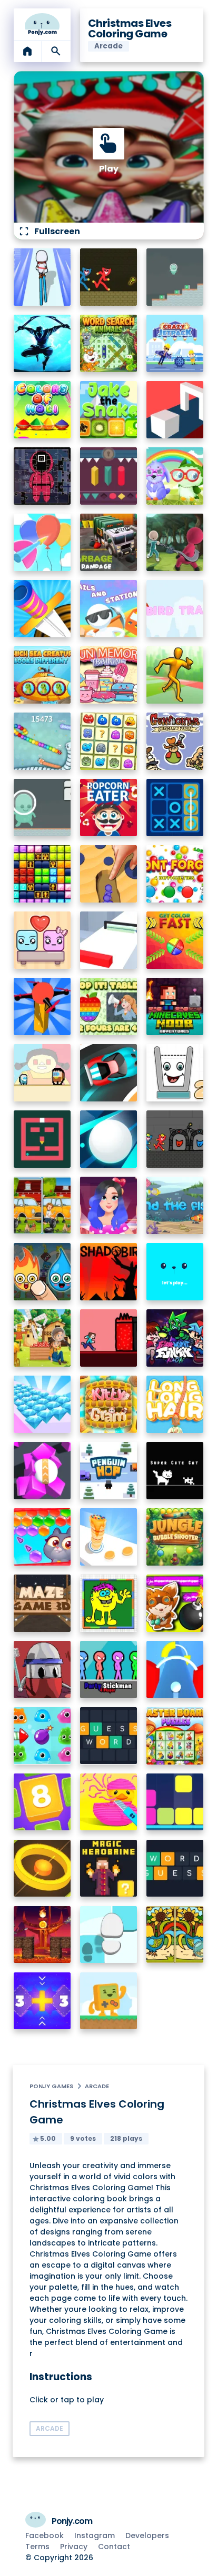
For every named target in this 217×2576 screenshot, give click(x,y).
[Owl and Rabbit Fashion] (175, 476)
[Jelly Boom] (42, 1736)
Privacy (74, 2547)
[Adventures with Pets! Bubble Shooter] (42, 1537)
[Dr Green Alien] (175, 277)
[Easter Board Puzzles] (175, 1736)
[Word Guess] (175, 1868)
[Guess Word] (109, 1736)
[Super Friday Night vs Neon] (175, 1338)
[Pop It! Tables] (109, 1006)
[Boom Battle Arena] (175, 1603)
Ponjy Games (51, 2086)
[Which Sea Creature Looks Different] (42, 675)
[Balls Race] (175, 1272)
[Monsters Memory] (109, 741)
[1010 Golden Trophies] (42, 874)
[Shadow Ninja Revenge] (42, 343)
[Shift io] (109, 940)
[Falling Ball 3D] (109, 1139)
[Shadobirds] (109, 1272)
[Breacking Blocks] (175, 1802)
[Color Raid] (109, 874)
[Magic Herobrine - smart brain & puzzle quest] (109, 1868)
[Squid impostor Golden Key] (42, 1073)
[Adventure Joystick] (109, 2001)
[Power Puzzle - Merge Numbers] (42, 1802)
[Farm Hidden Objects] (42, 1338)
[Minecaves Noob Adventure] (175, 1006)
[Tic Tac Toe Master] (175, 808)
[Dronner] (42, 1006)
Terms (37, 2547)
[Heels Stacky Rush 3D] (42, 277)
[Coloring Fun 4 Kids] (109, 1603)
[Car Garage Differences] (42, 1205)
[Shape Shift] (175, 410)
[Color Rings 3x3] (42, 1868)
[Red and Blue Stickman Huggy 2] (175, 1139)
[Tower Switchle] (175, 1670)
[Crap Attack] (42, 1670)
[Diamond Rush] (42, 1404)
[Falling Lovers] (42, 940)
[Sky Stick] (175, 675)
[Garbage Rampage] (109, 542)
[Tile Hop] (109, 1935)
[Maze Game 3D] (42, 1603)
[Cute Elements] (42, 1272)
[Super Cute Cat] (175, 1471)
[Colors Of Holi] (42, 410)
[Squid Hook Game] (175, 542)
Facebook (45, 2535)
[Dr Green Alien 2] (42, 808)
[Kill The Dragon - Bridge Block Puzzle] (42, 1935)
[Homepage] (42, 24)
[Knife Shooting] (42, 609)
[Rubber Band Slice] (109, 1802)
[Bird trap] (175, 609)
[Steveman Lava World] (109, 1338)
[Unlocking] (109, 476)
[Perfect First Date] (109, 1205)
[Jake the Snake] (109, 410)
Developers (147, 2535)
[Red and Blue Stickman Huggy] (109, 277)
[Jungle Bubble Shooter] (175, 1537)
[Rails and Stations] (109, 609)
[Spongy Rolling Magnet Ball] (42, 1471)
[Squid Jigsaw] (42, 476)
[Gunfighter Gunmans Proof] (175, 741)
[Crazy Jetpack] (175, 343)
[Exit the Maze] (42, 1139)
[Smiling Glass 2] (175, 1073)
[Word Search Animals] (109, 343)
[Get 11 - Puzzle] (42, 2001)
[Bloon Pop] (42, 542)
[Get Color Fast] (175, 940)
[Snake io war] (42, 741)
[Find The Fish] (175, 1205)
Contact (114, 2547)
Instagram (95, 2535)
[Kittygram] (109, 1404)
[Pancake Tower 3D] (109, 1537)
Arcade (97, 2086)
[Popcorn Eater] (109, 808)
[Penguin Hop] (109, 1471)
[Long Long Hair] (175, 1404)
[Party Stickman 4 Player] (109, 1670)
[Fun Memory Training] (109, 675)
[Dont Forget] (175, 874)
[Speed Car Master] (109, 1073)
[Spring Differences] (175, 1935)
